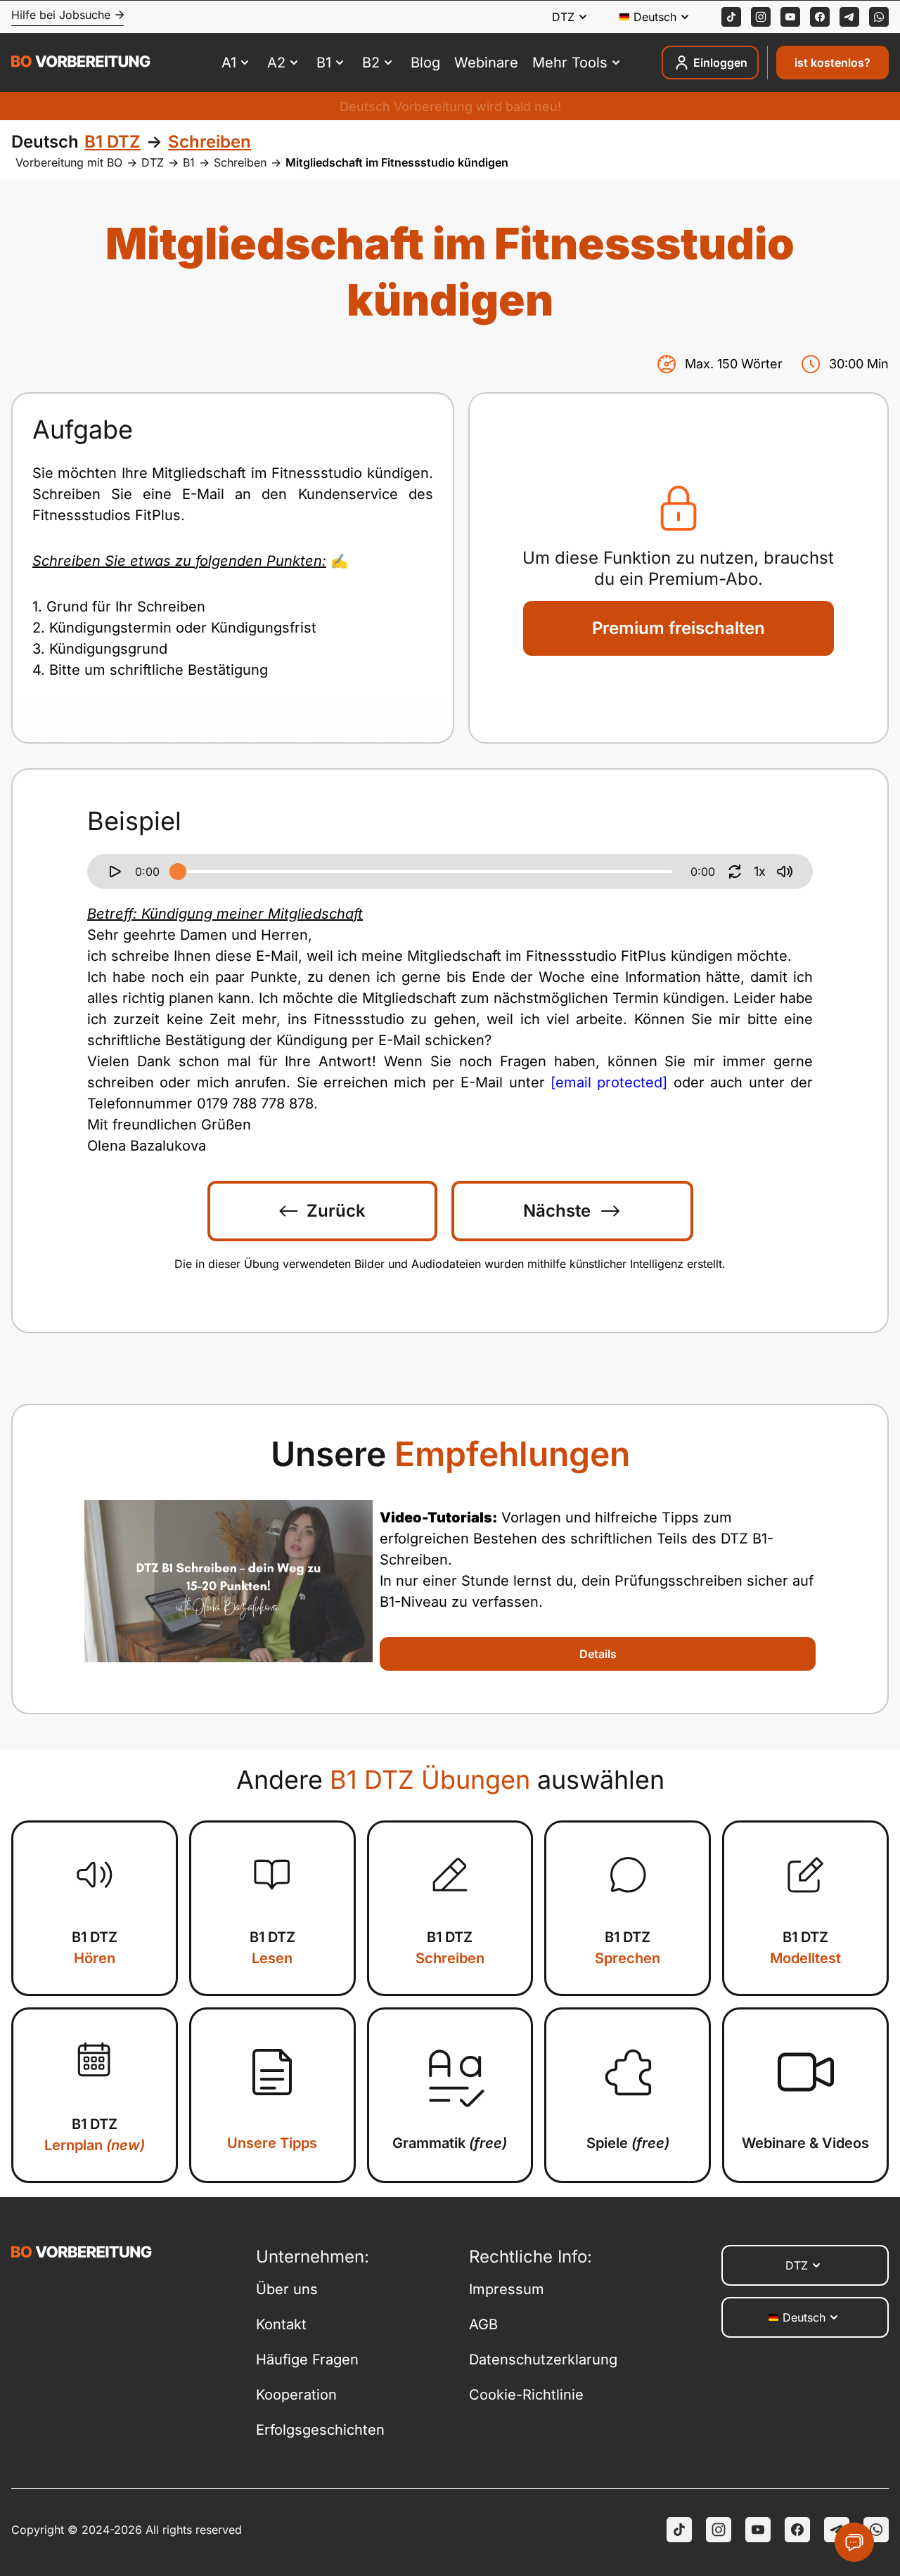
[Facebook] (820, 17)
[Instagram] (761, 17)
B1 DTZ (95, 1948)
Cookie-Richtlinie (526, 2395)
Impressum (507, 2289)
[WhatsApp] (879, 17)
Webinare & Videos (805, 2143)
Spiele (628, 2143)
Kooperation (296, 2395)
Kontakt (281, 2324)
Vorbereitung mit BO (69, 162)
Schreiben (240, 162)
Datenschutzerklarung (543, 2360)
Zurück (336, 1211)
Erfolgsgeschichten (320, 2430)
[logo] (81, 63)
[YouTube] (758, 2530)
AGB (483, 2324)
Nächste (557, 1211)
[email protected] (609, 1082)
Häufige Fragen (307, 2360)
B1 (189, 162)
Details (598, 1654)
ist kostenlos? (832, 63)
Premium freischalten (679, 628)
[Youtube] (790, 17)
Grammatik (450, 2143)
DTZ (153, 162)
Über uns (287, 2289)
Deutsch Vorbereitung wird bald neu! (450, 106)
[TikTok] (731, 17)
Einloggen (720, 63)
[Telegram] (849, 17)
